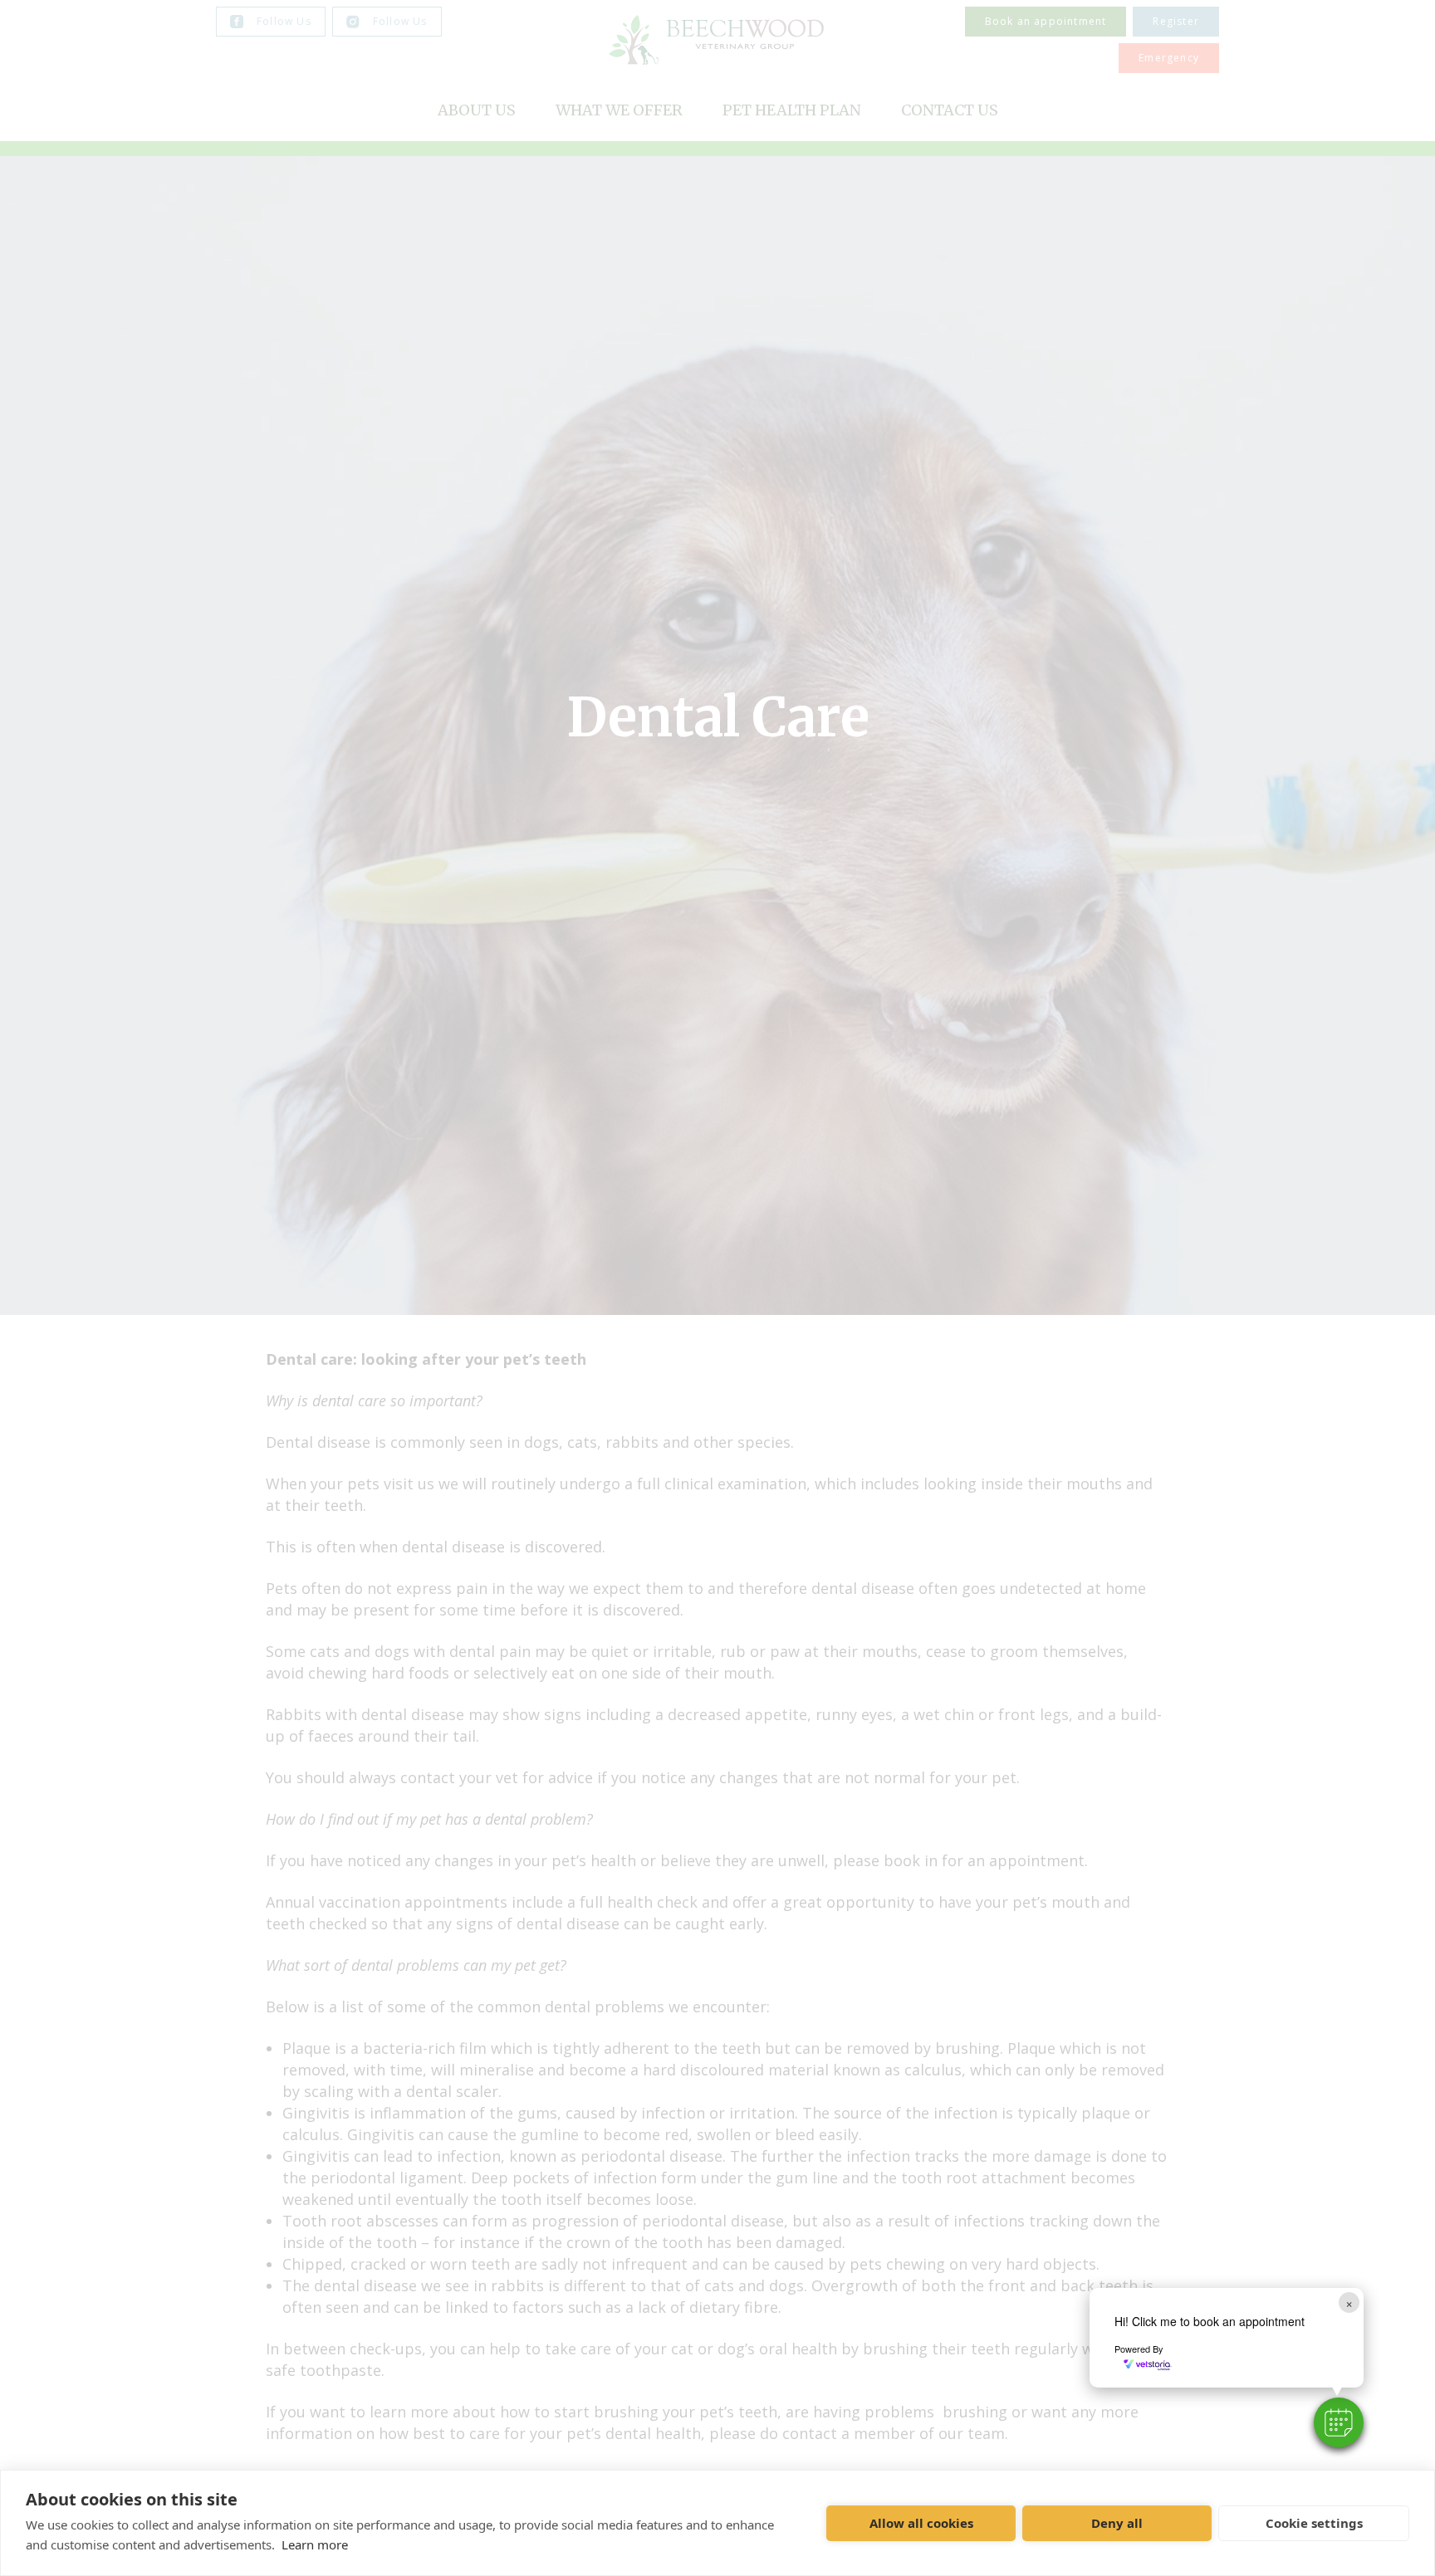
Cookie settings (1314, 2523)
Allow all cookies (921, 2523)
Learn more (315, 2544)
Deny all (1117, 2523)
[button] (1339, 2422)
